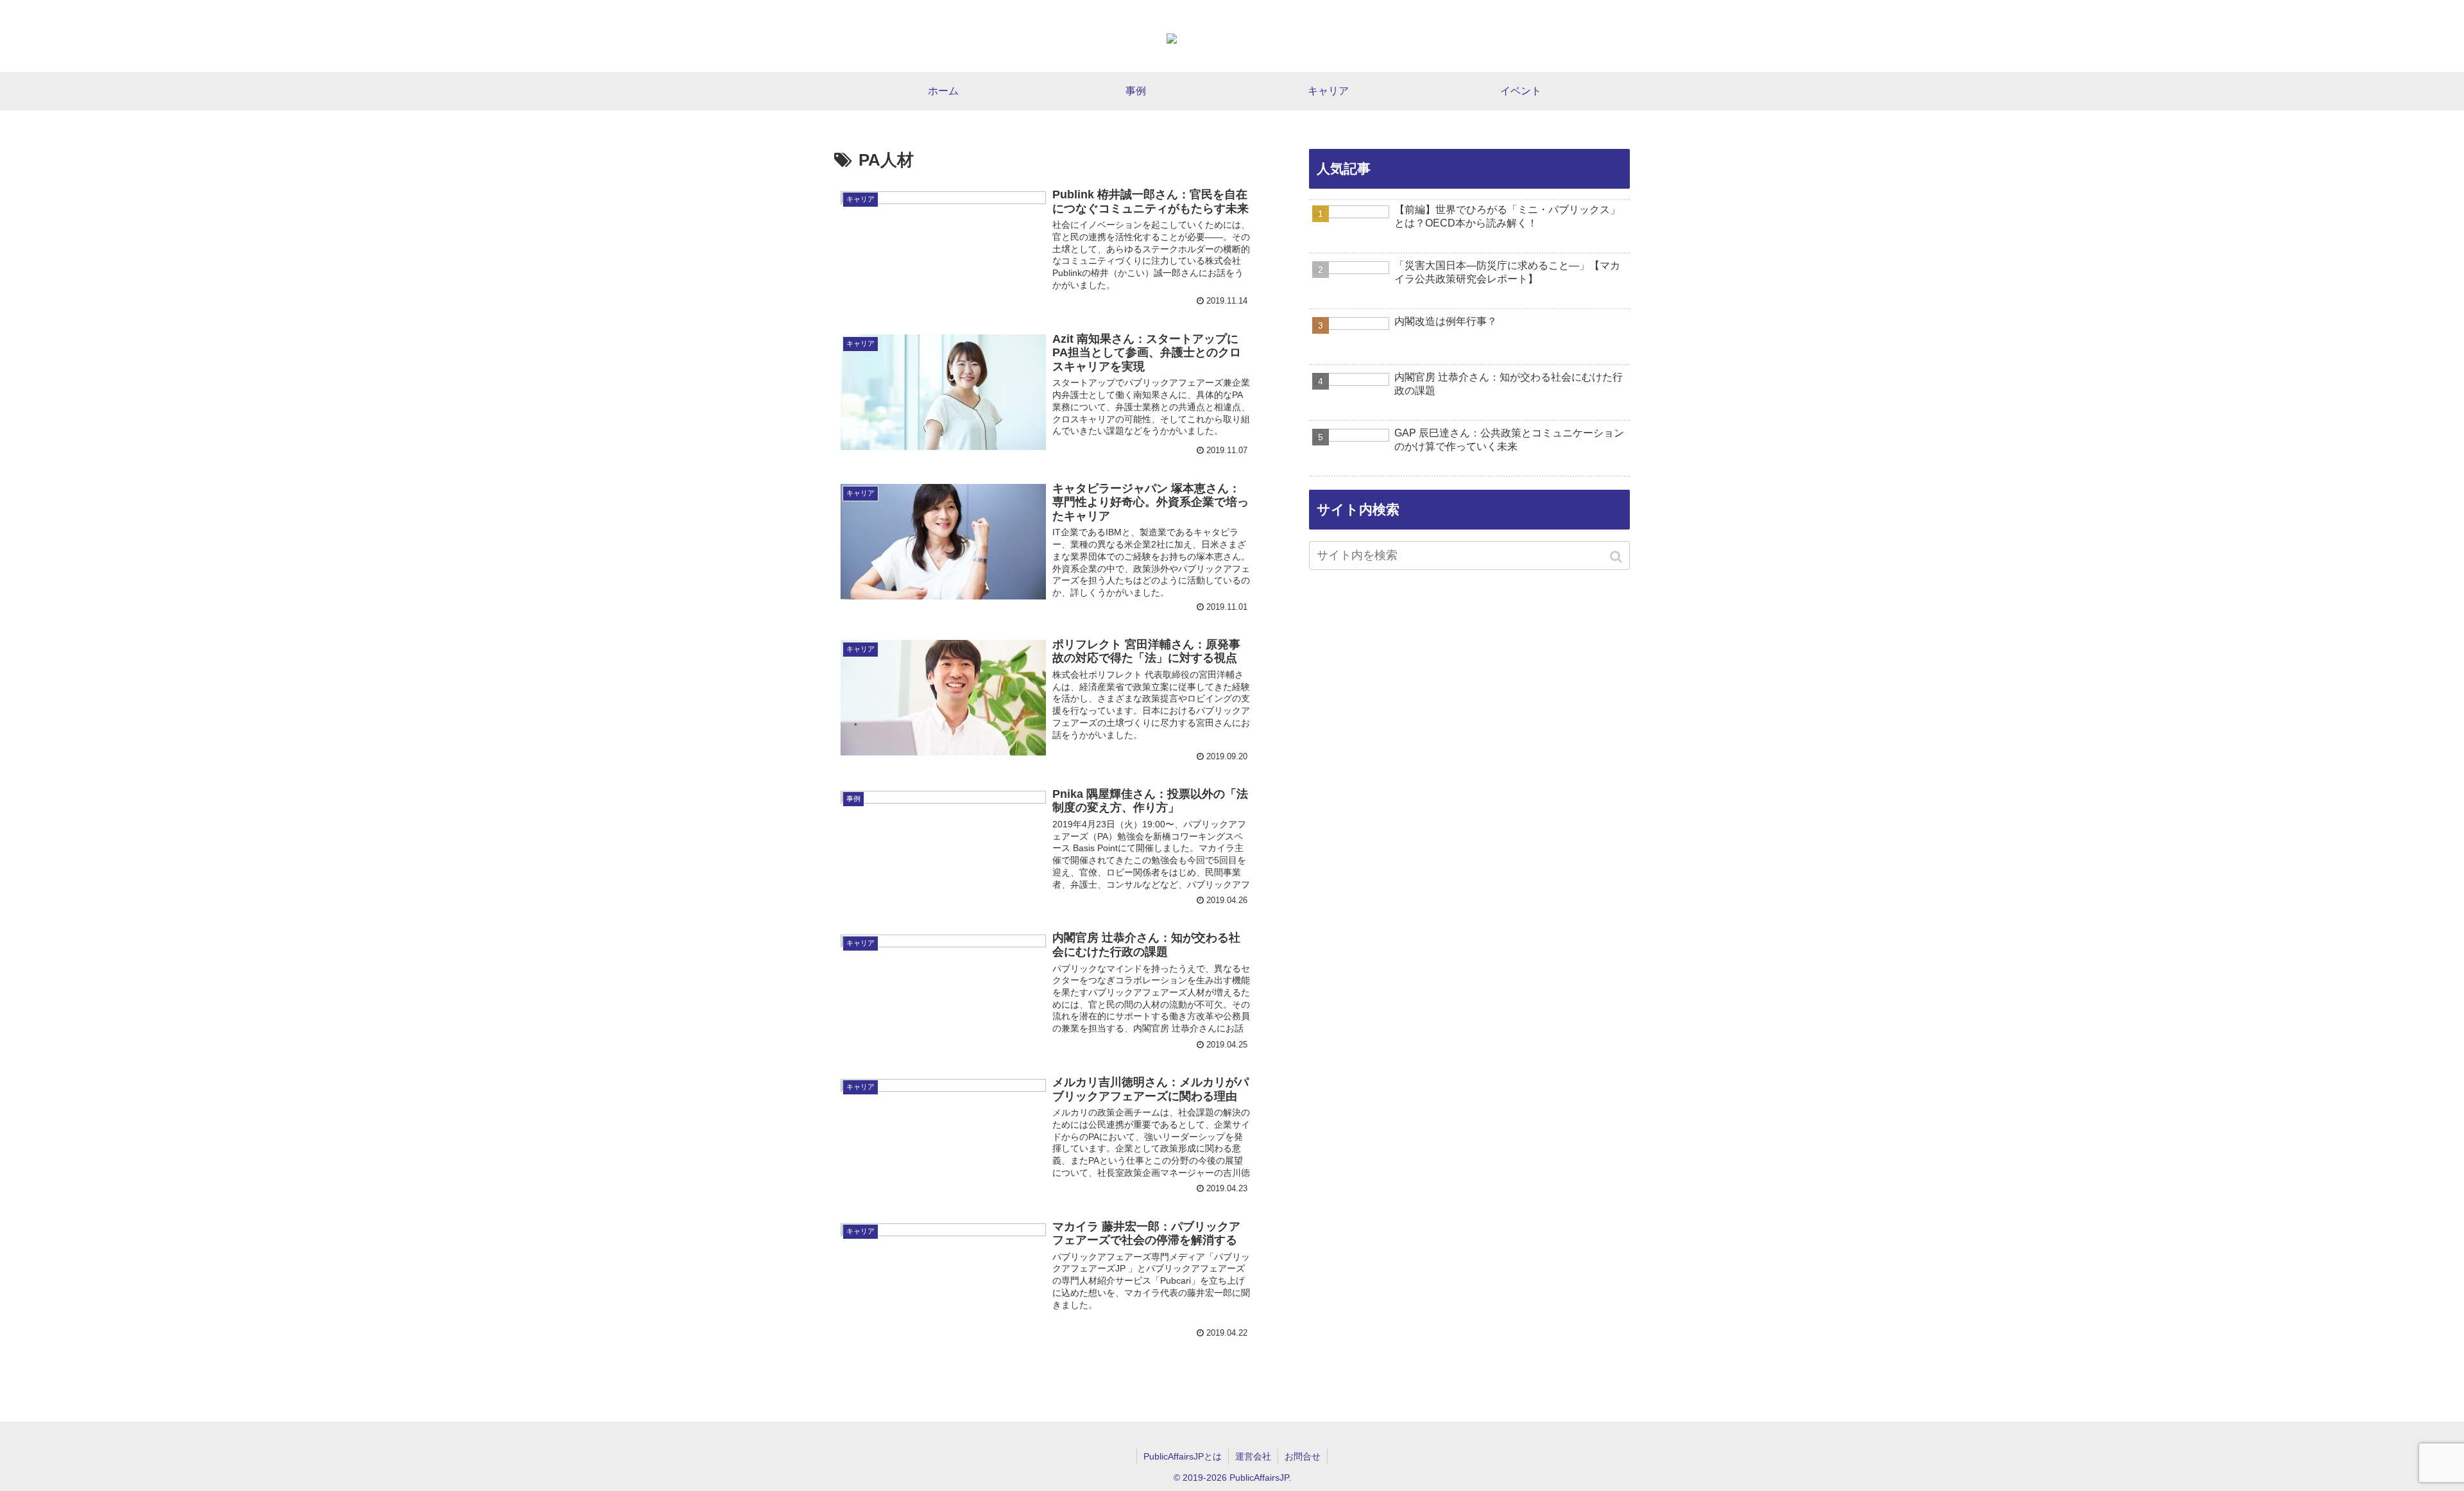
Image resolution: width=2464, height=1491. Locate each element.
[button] (1617, 557)
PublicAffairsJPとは (1183, 1456)
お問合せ (1303, 1456)
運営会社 (1253, 1456)
